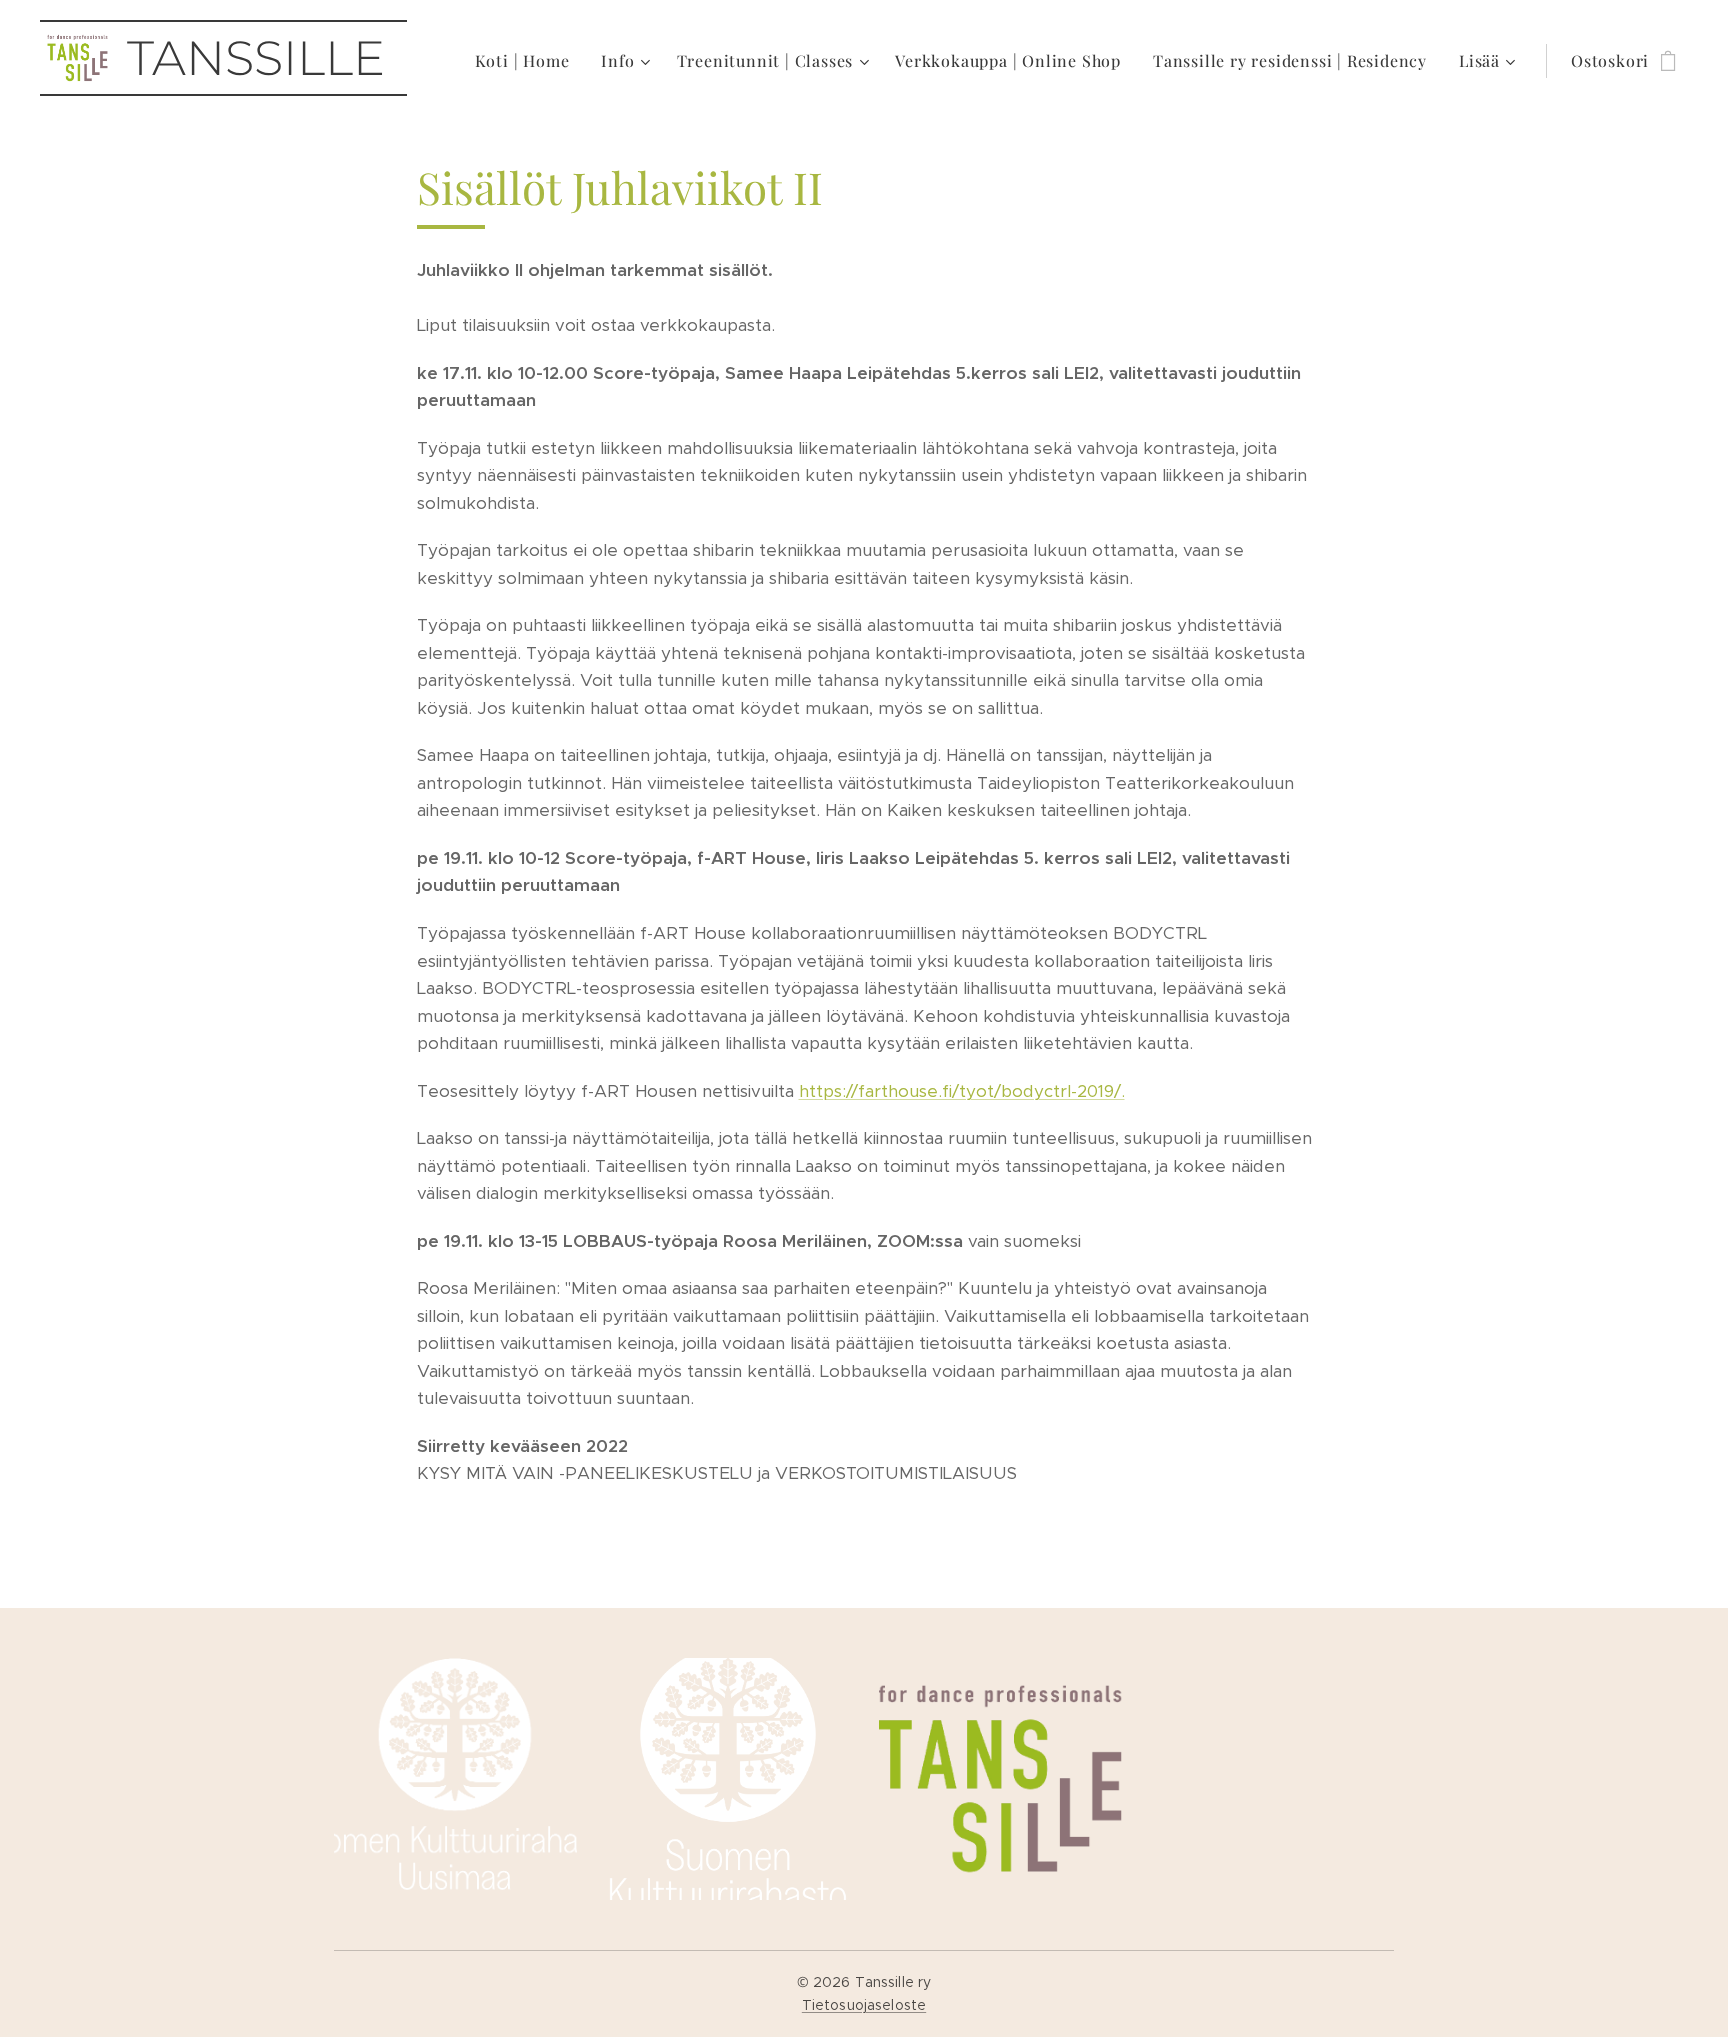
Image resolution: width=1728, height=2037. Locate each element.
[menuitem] (528, 61)
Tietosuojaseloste (864, 2005)
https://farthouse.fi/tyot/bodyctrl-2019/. (962, 1091)
